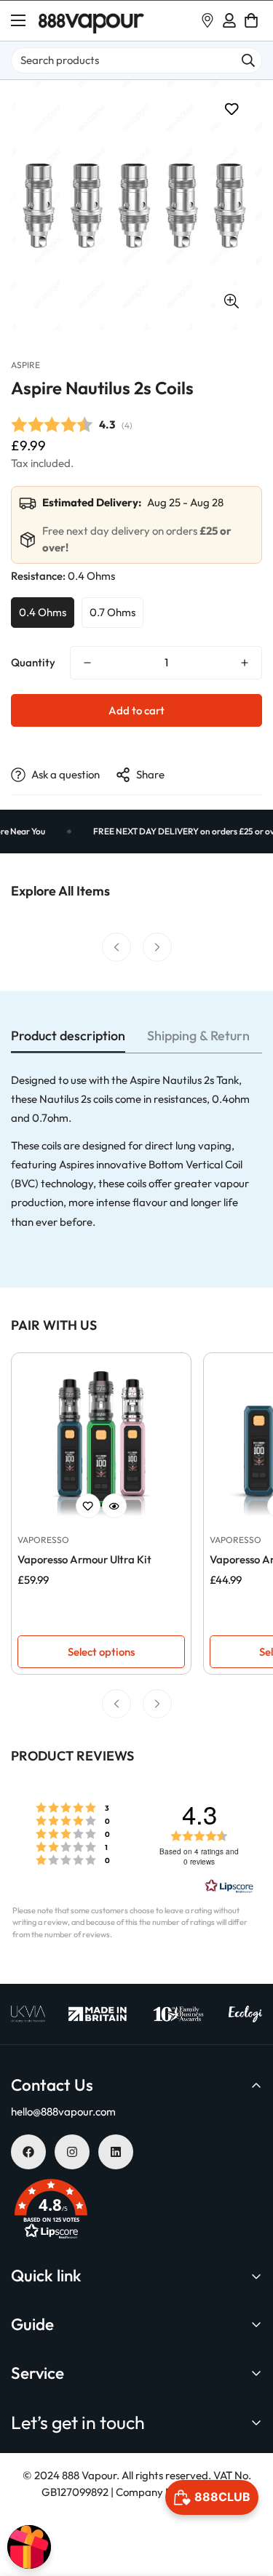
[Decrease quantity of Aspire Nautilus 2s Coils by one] (87, 663)
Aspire (25, 365)
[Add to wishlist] (231, 109)
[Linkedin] (116, 2152)
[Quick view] (114, 1506)
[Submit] (248, 60)
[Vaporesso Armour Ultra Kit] (101, 1442)
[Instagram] (72, 2152)
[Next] (157, 947)
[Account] (229, 20)
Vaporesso (43, 1540)
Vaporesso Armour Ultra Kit (84, 1559)
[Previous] (116, 947)
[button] (251, 20)
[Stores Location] (207, 20)
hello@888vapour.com (63, 2112)
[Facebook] (28, 2152)
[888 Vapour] (91, 21)
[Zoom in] (231, 301)
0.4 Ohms (43, 612)
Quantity (33, 662)
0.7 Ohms (112, 612)
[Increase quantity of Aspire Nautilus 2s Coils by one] (245, 663)
